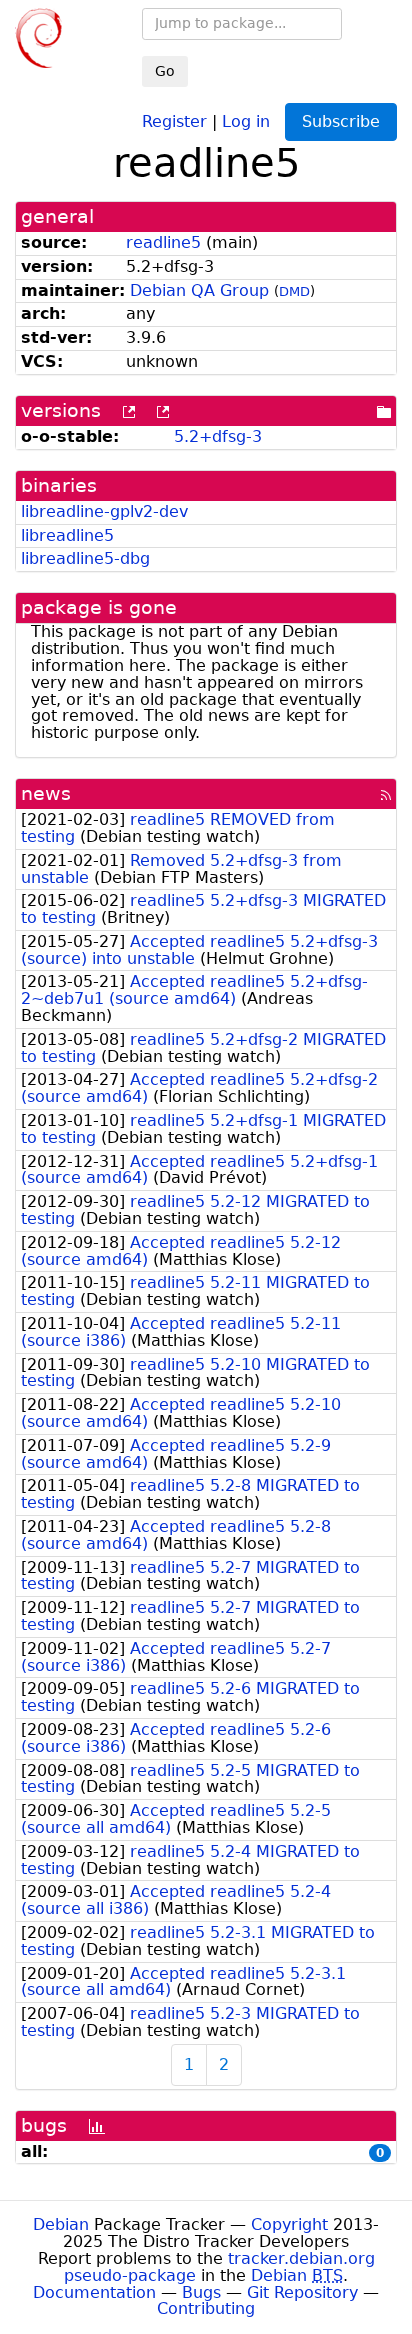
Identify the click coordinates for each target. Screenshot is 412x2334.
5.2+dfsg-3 (218, 436)
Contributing (206, 2308)
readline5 (163, 242)
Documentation (94, 2292)
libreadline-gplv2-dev (104, 511)
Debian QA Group (199, 290)
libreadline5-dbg (85, 558)
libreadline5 (67, 535)
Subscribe (341, 121)
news (46, 793)
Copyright (289, 2224)
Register (174, 120)
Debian (61, 2224)
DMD (294, 291)
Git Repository (302, 2292)
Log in (246, 120)
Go (165, 71)
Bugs (201, 2292)
